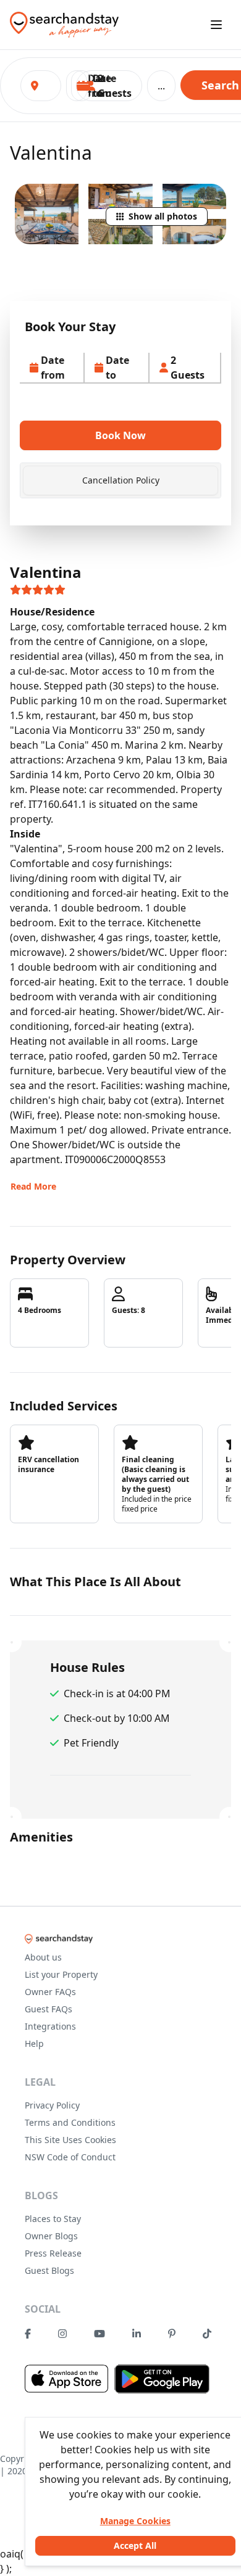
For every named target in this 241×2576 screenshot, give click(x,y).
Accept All (135, 2545)
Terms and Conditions (70, 2122)
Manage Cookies (135, 2521)
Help (34, 2043)
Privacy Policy (52, 2105)
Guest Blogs (49, 2270)
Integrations (50, 2026)
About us (43, 1957)
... (161, 86)
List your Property (61, 1974)
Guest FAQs (49, 2009)
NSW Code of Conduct (70, 2157)
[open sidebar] (216, 25)
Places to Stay (53, 2219)
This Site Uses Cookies (70, 2140)
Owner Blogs (51, 2236)
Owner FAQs (50, 1992)
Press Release (53, 2253)
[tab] (120, 480)
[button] (109, 86)
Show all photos (163, 216)
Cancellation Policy (121, 480)
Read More (33, 1186)
